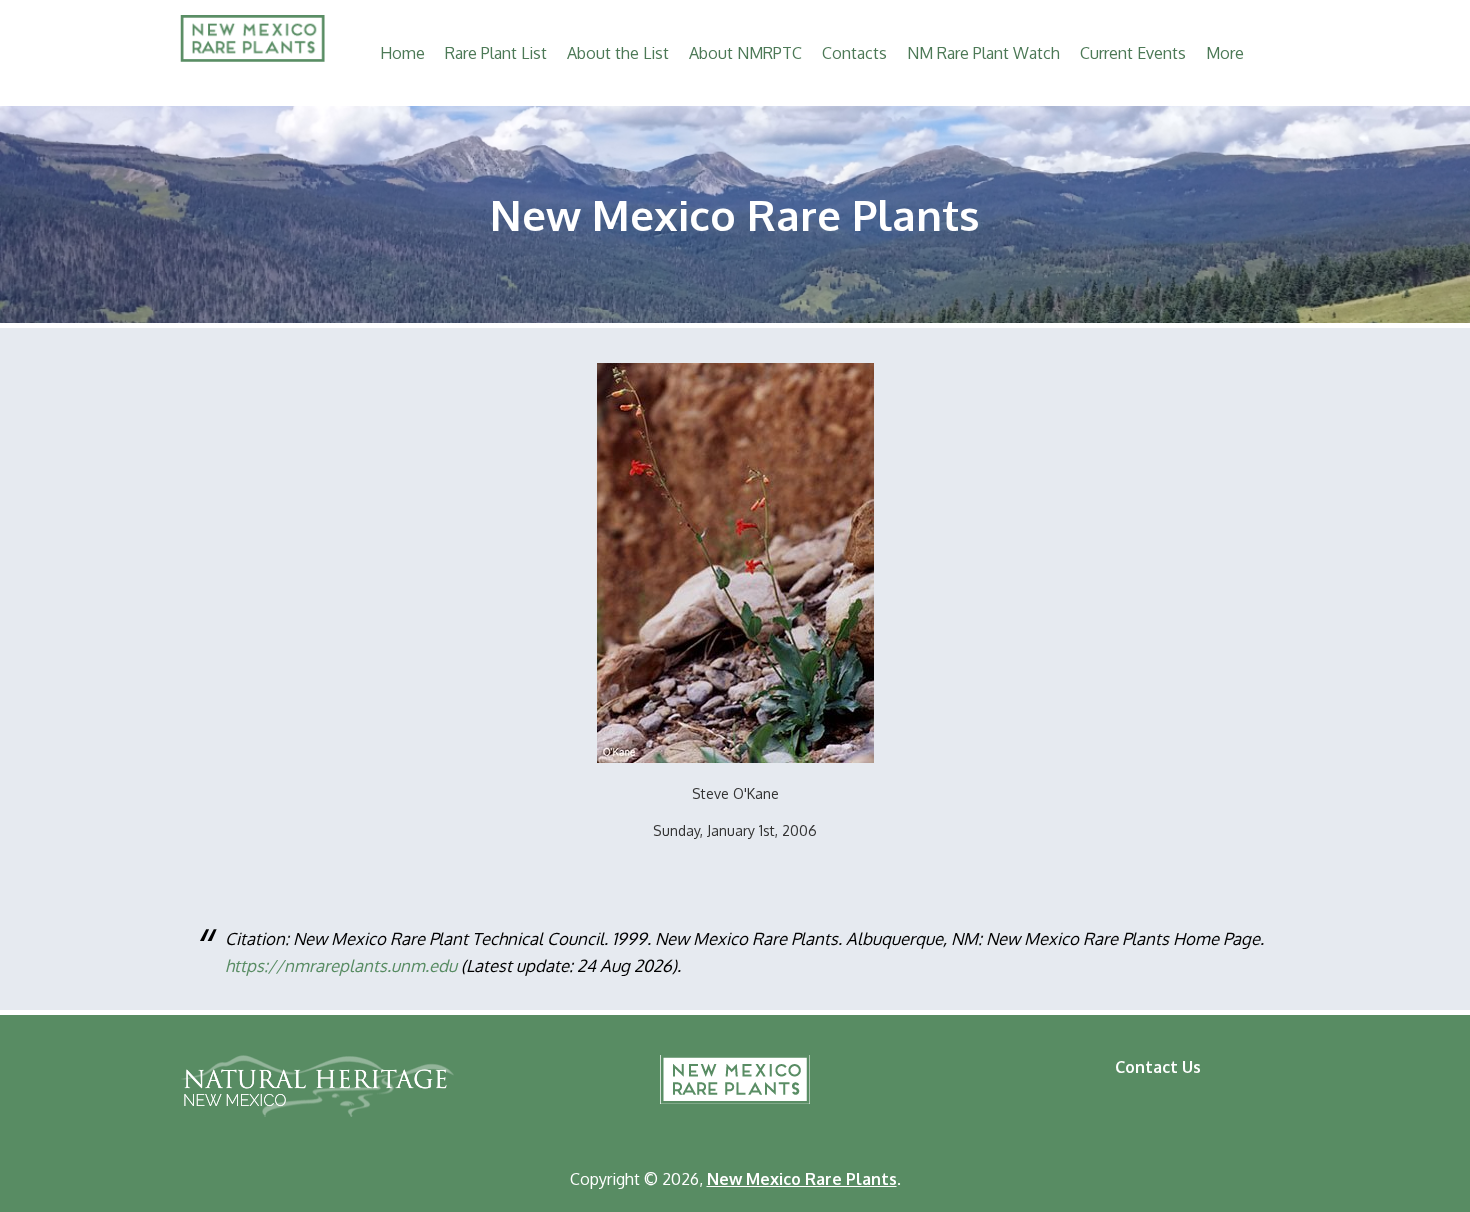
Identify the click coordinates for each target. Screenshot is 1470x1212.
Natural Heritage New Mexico (317, 1086)
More (1225, 53)
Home (402, 53)
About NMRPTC (745, 53)
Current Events (1133, 53)
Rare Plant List (496, 53)
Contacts (854, 53)
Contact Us (1158, 1067)
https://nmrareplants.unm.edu (341, 965)
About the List (618, 53)
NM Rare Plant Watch (983, 53)
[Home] (252, 56)
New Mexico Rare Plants (735, 1079)
